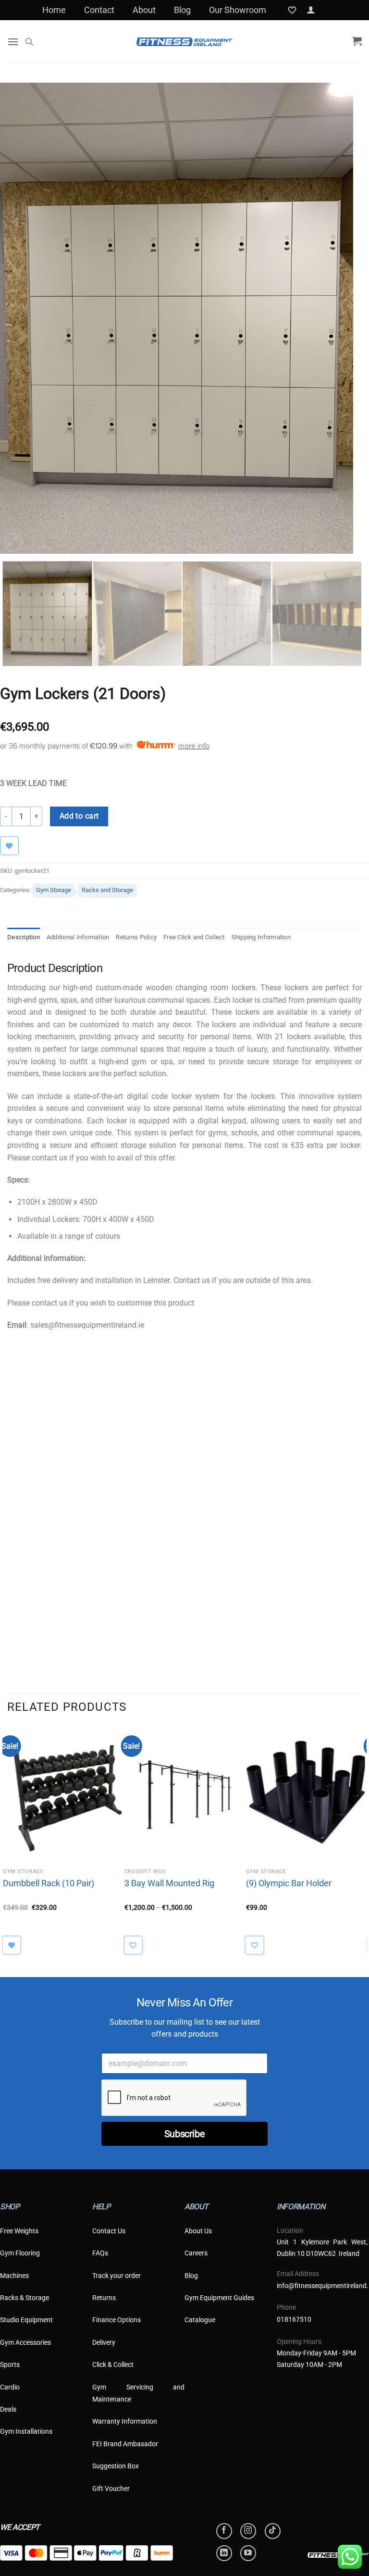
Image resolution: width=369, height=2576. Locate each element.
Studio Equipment (26, 2320)
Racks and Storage (107, 890)
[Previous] (19, 318)
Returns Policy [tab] (136, 937)
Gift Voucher (111, 2489)
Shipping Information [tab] (261, 937)
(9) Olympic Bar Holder (289, 1883)
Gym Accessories (25, 2342)
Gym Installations (26, 2431)
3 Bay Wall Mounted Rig (169, 1883)
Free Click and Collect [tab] (194, 937)
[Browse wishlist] (14, 846)
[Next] (345, 318)
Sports (10, 2364)
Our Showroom (238, 10)
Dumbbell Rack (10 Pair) (49, 1883)
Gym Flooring (20, 2253)
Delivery (104, 2342)
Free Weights (19, 2231)
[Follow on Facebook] (224, 2531)
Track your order (117, 2276)
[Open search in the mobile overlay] (29, 42)
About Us (198, 2231)
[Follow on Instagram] (248, 2531)
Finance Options (117, 2320)
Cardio (10, 2387)
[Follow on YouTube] (248, 2553)
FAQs (100, 2253)
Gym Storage (54, 890)
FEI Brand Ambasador (125, 2444)
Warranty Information (125, 2421)
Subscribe (184, 2134)
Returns (104, 2298)
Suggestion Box (116, 2466)
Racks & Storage (25, 2298)
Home (54, 10)
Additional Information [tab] (78, 937)
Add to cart (79, 816)
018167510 (294, 2319)
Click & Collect (113, 2364)
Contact (99, 10)
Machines (14, 2276)
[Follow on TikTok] (273, 2531)
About (144, 10)
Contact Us (109, 2231)
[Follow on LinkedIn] (224, 2553)
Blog (182, 10)
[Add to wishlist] (138, 1945)
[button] (311, 10)
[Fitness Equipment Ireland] (184, 42)
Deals (8, 2409)
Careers (196, 2253)
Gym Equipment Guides (219, 2298)
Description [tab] (24, 937)
